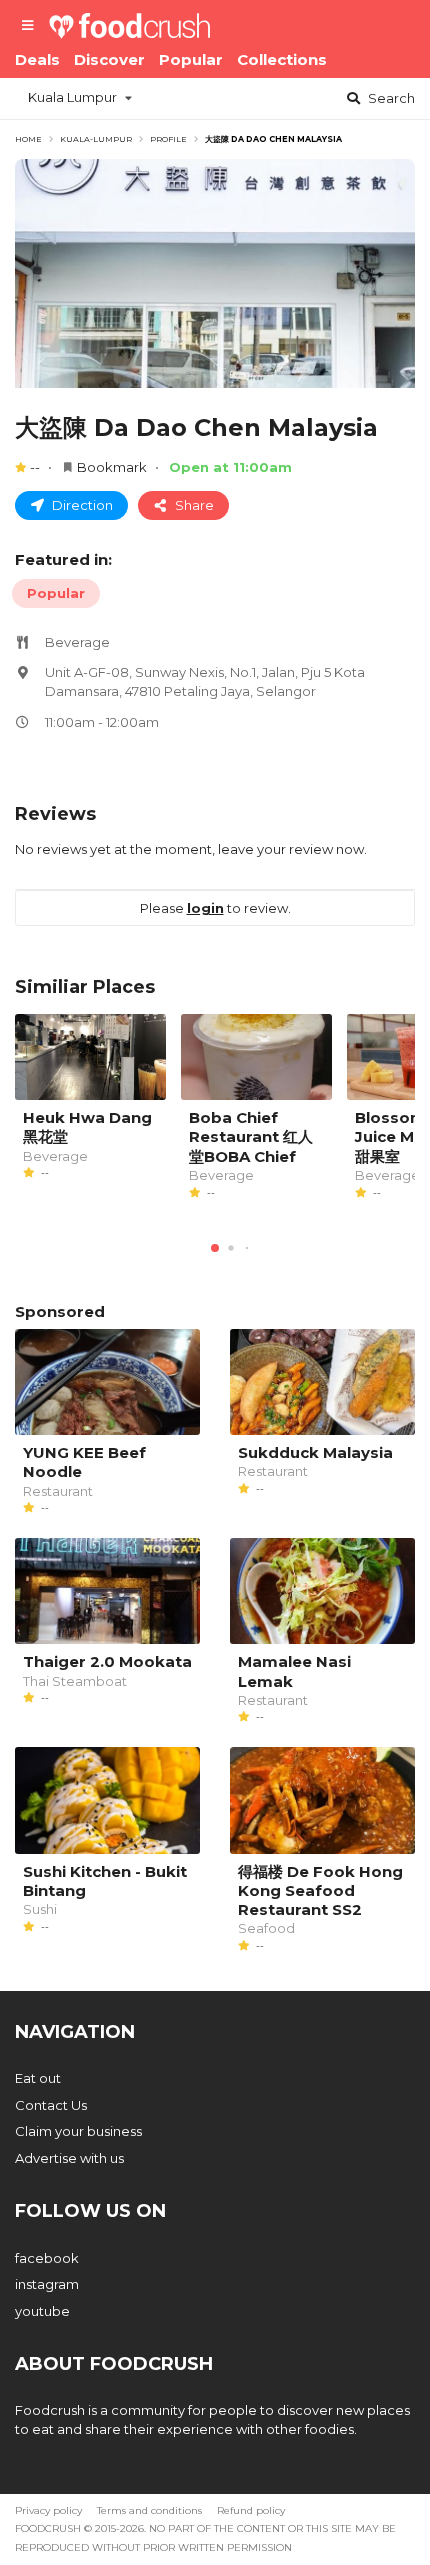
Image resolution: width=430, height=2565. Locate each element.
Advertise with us (69, 2158)
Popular (191, 59)
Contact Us (51, 2105)
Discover (109, 59)
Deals (37, 59)
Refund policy (251, 2510)
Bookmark (112, 467)
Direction (81, 505)
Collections (282, 59)
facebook (47, 2258)
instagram (47, 2284)
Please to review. (215, 908)
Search (390, 98)
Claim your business (78, 2131)
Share (193, 505)
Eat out (38, 2078)
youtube (42, 2311)
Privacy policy (48, 2510)
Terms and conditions (149, 2510)
